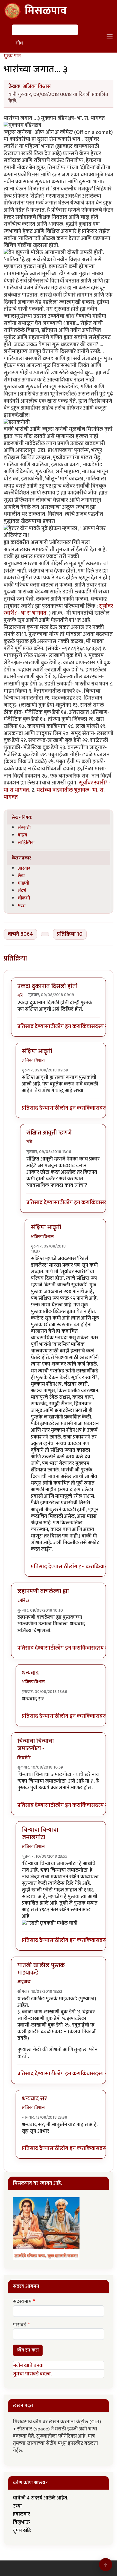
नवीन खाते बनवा (28, 2366)
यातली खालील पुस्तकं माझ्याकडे (41, 1969)
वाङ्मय (22, 835)
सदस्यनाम (22, 2302)
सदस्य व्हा (101, 1027)
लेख (21, 876)
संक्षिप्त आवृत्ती (37, 1051)
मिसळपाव (46, 11)
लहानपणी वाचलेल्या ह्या (43, 1591)
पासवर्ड (20, 2325)
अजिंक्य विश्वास (37, 86)
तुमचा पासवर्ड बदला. (32, 2374)
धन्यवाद (30, 1673)
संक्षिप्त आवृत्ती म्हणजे (49, 1133)
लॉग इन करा (68, 1027)
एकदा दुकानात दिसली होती (47, 986)
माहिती (23, 883)
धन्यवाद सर (34, 2099)
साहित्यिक (26, 842)
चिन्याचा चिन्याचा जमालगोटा (40, 1834)
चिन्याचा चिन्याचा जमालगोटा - (36, 1745)
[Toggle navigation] (110, 37)
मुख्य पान (12, 56)
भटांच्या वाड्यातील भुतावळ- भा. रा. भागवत (54, 794)
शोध (19, 43)
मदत (22, 906)
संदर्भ (22, 891)
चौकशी (24, 898)
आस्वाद (24, 868)
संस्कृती (24, 827)
